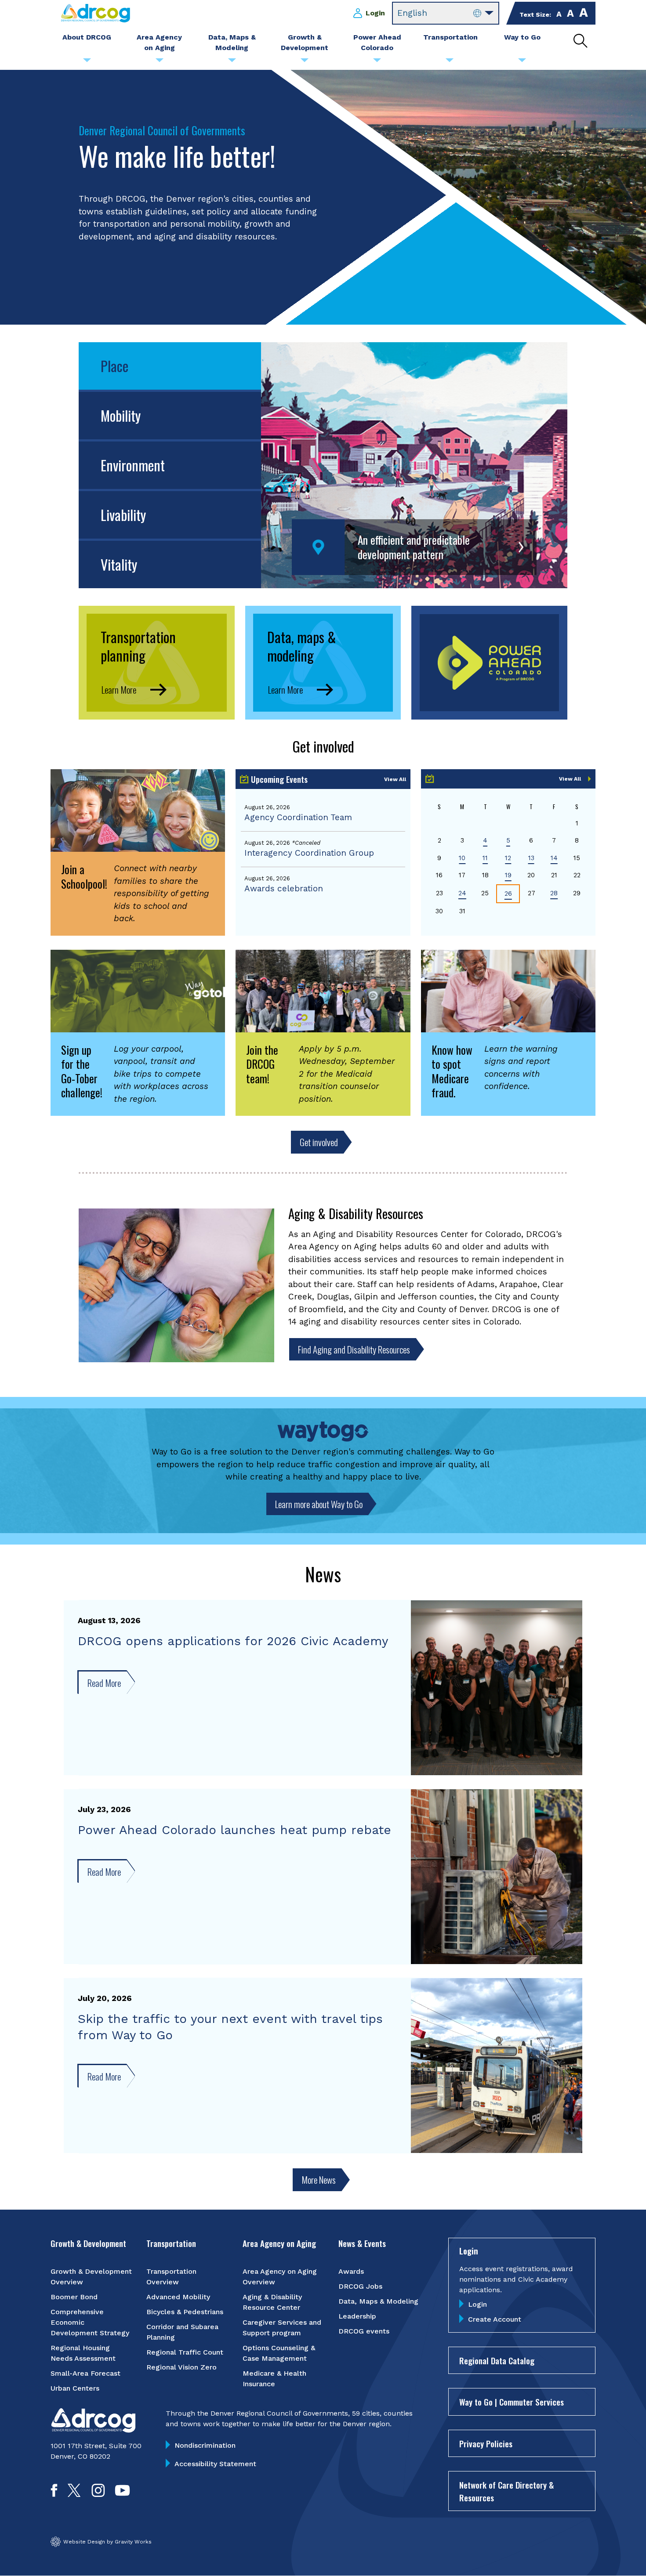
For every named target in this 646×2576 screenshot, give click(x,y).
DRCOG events (364, 2331)
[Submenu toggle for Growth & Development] (305, 62)
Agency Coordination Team (298, 817)
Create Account (495, 2319)
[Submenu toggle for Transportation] (450, 62)
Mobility (121, 415)
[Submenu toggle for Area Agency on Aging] (160, 62)
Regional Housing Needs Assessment (83, 2353)
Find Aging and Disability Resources (354, 1349)
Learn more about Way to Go (319, 1504)
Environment (133, 465)
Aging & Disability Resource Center (272, 2302)
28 (554, 893)
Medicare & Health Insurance (274, 2379)
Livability (123, 515)
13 (531, 858)
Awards (351, 2271)
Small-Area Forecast (85, 2373)
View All (395, 779)
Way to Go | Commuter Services (512, 2402)
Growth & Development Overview (91, 2277)
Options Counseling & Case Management (279, 2353)
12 (508, 858)
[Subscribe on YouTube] (122, 2494)
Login (375, 13)
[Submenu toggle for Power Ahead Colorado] (377, 62)
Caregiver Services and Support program (282, 2328)
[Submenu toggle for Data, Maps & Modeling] (232, 62)
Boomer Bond (74, 2297)
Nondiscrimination (205, 2445)
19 (508, 875)
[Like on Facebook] (54, 2494)
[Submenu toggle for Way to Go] (522, 62)
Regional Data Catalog (497, 2360)
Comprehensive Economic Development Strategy (90, 2322)
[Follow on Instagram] (98, 2494)
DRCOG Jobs (360, 2286)
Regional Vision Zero (181, 2367)
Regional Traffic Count (185, 2352)
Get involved (319, 1142)
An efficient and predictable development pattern (414, 547)
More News (319, 2180)
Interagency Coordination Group (309, 853)
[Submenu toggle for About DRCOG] (87, 62)
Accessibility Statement (215, 2464)
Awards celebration (284, 888)
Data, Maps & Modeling (378, 2301)
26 (508, 894)
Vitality (119, 564)
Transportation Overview (171, 2277)
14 (554, 858)
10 (462, 858)
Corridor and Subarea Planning (182, 2332)
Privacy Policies (486, 2443)
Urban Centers (75, 2388)
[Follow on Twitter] (74, 2494)
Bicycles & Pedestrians (185, 2312)
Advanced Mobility (178, 2297)
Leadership (357, 2316)
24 (462, 893)
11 (485, 858)
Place (114, 366)
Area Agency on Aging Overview (280, 2277)
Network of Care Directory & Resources (506, 2491)
